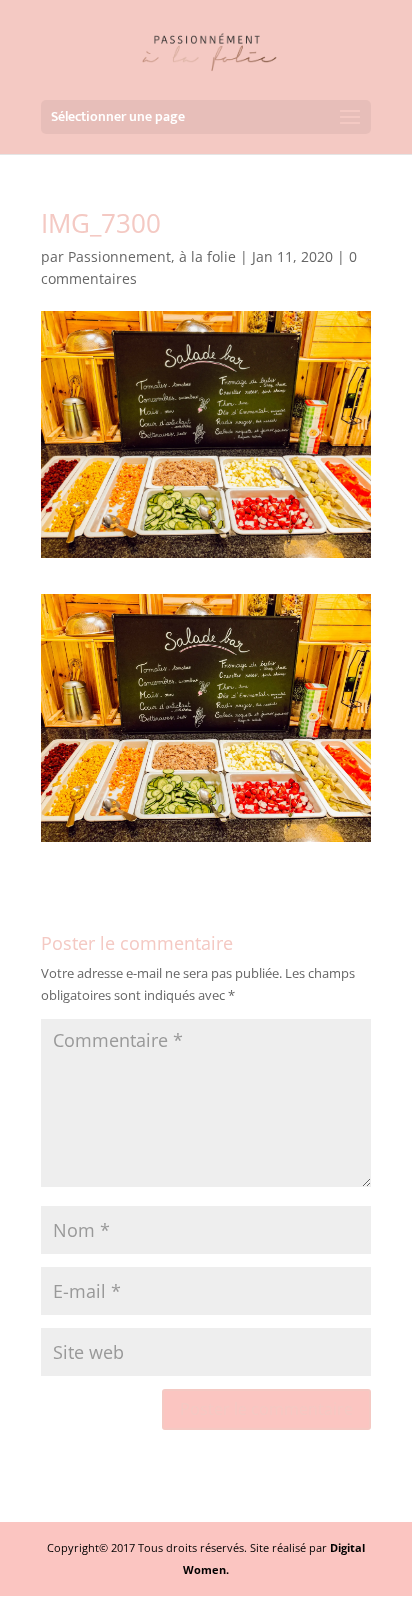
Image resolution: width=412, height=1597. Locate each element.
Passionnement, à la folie (152, 256)
